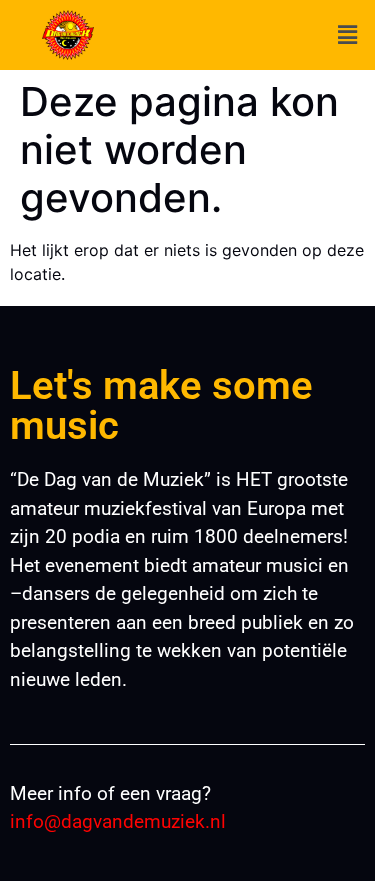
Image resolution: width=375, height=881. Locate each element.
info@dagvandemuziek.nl (118, 821)
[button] (348, 35)
